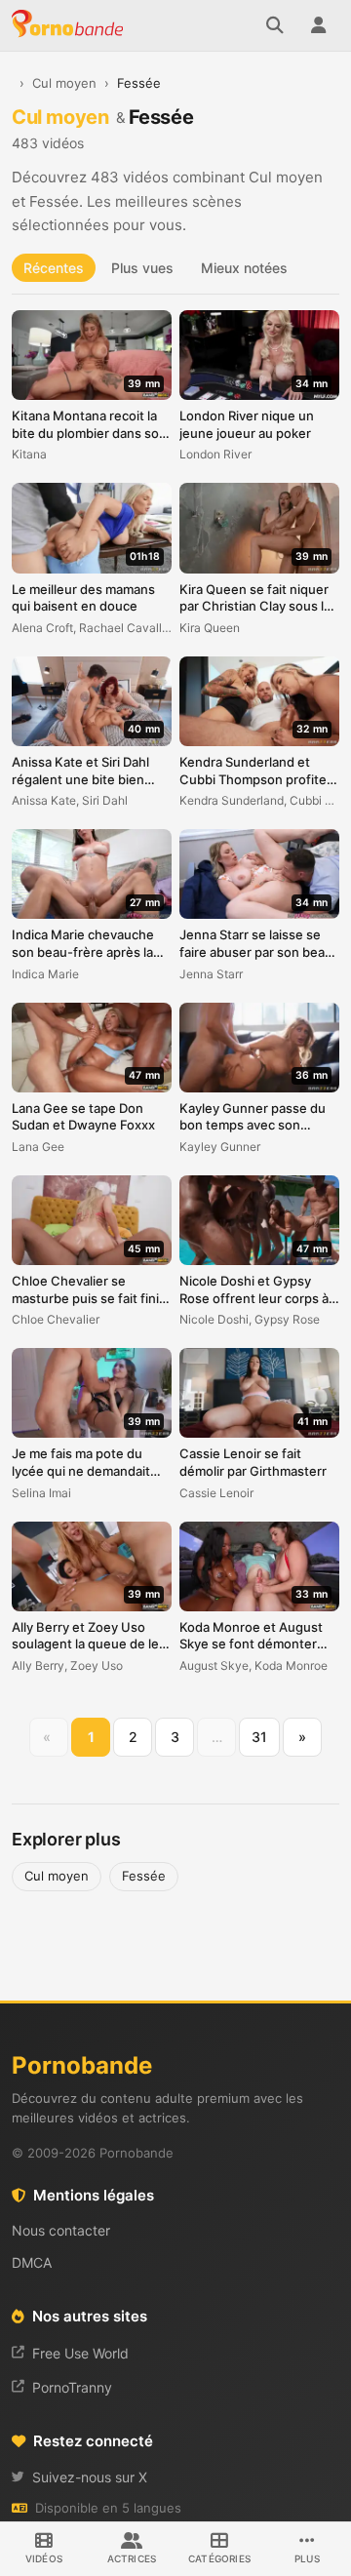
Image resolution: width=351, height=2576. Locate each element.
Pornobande (70, 25)
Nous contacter (61, 2230)
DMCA (32, 2262)
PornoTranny (72, 2387)
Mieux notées (244, 268)
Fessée (144, 1876)
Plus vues (142, 268)
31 (259, 1737)
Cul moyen (64, 83)
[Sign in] (318, 25)
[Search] (275, 25)
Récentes (54, 268)
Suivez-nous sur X (90, 2477)
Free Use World (80, 2353)
